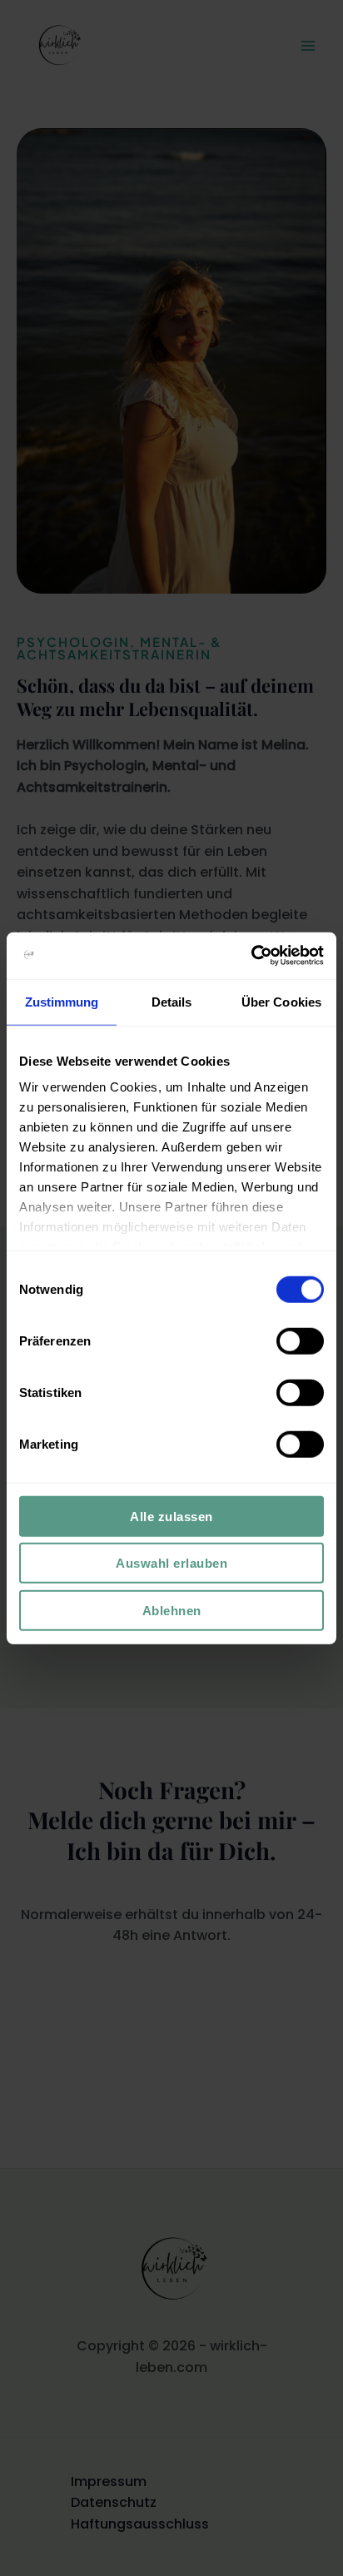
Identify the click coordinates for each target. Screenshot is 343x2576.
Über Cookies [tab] (281, 1001)
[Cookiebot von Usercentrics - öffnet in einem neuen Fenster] (251, 956)
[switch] (300, 1340)
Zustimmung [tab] (62, 1001)
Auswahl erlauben (171, 1563)
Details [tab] (172, 1001)
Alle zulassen (171, 1516)
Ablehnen (172, 1610)
